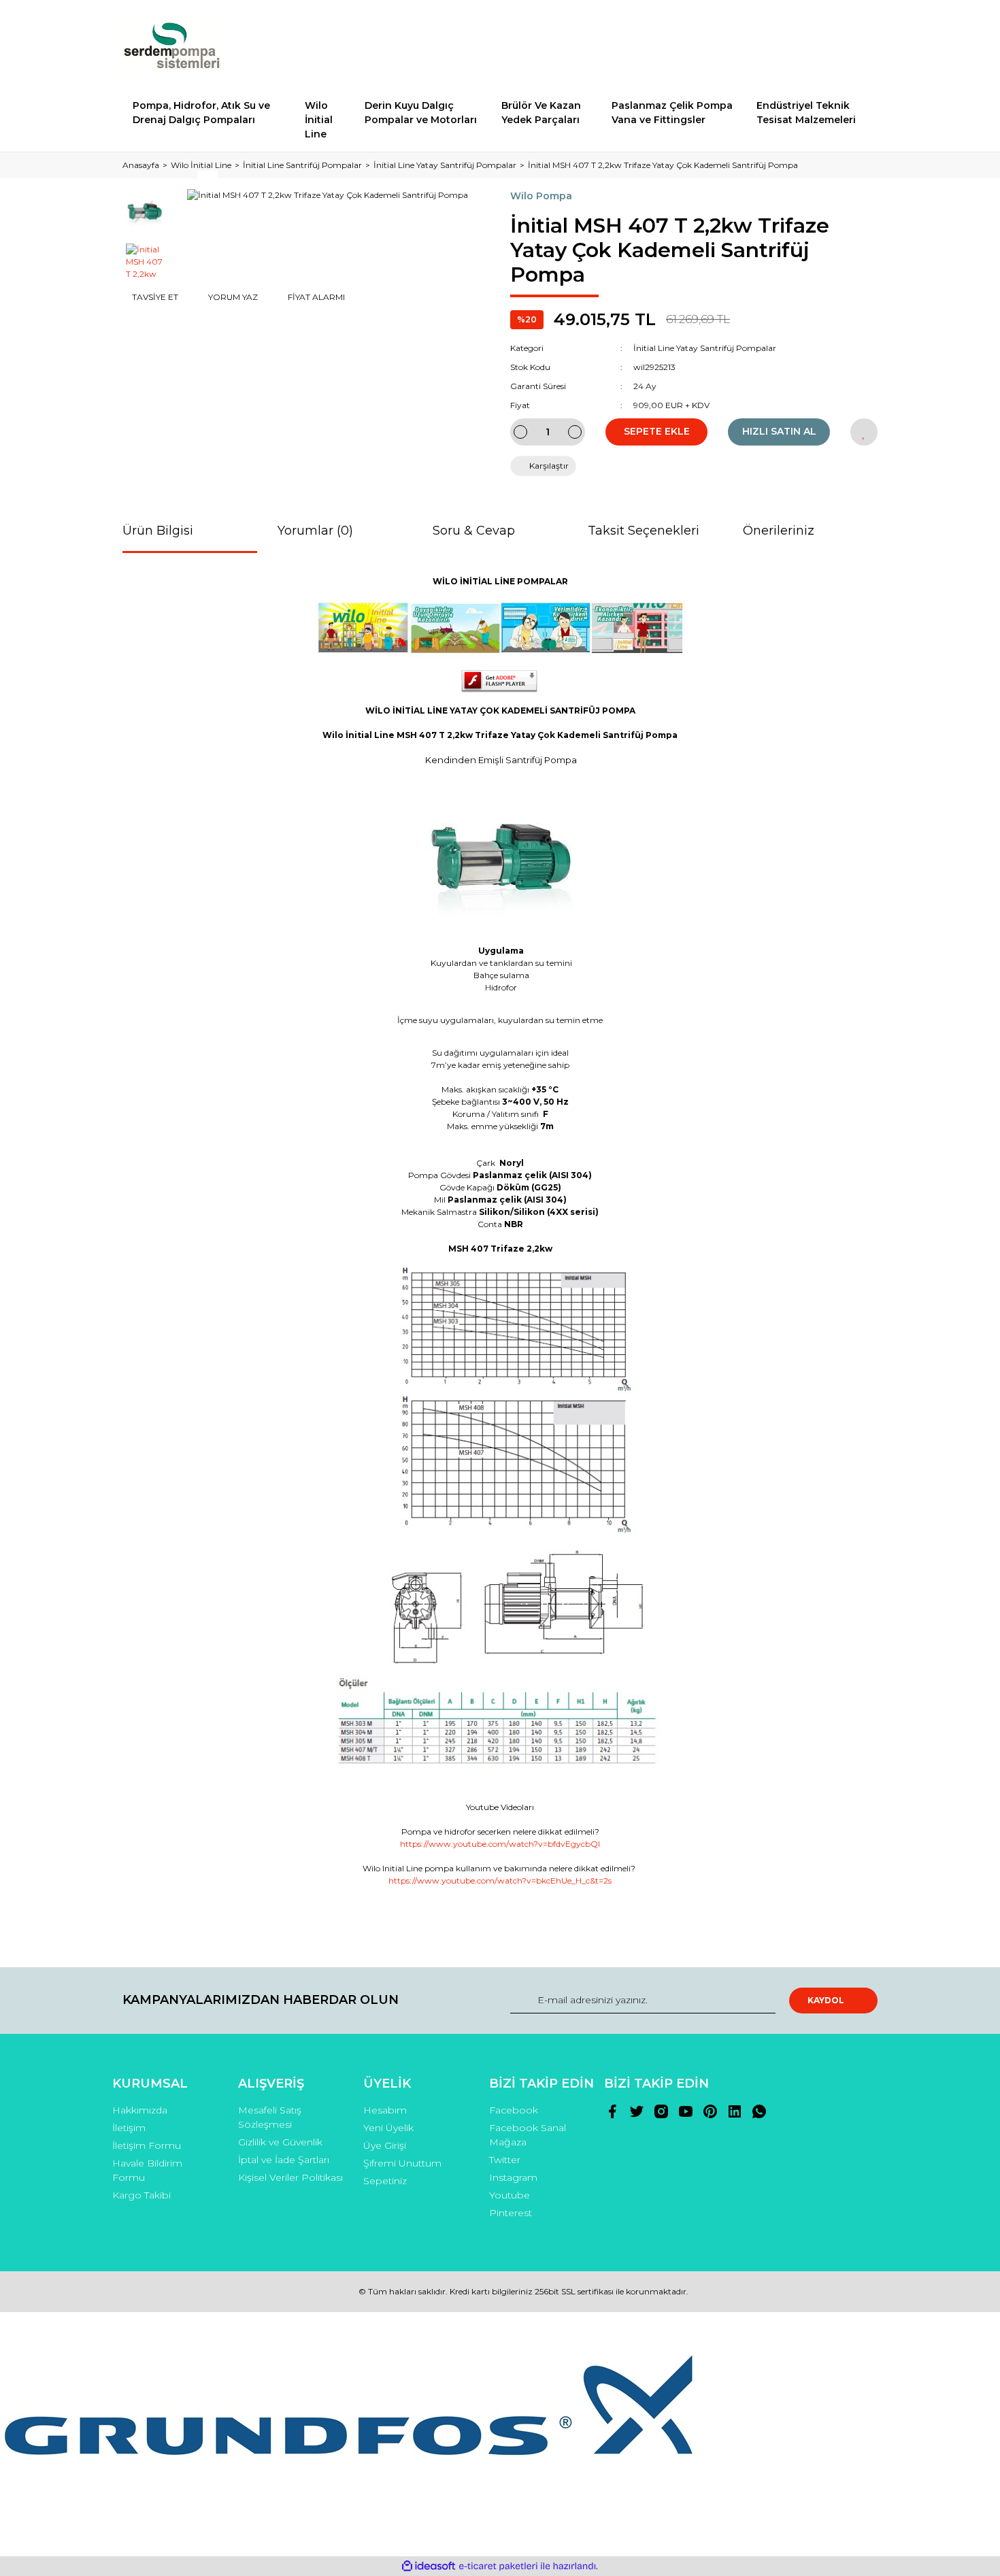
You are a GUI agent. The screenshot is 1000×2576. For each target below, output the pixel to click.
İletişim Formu (147, 2145)
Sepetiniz (385, 2181)
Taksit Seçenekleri (644, 531)
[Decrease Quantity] (520, 432)
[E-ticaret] (498, 2566)
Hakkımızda (140, 2110)
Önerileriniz (779, 531)
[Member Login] (791, 44)
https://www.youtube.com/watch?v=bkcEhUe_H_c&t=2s (500, 1880)
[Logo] (173, 44)
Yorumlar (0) (315, 531)
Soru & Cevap (474, 531)
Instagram (513, 2177)
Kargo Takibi (141, 2195)
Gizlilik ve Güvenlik (280, 2142)
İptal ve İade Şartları (284, 2160)
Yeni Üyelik (388, 2128)
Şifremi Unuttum (402, 2163)
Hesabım (385, 2110)
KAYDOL (826, 2000)
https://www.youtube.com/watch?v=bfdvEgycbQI (500, 1844)
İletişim (129, 2128)
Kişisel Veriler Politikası (290, 2177)
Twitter (505, 2160)
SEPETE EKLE (657, 431)
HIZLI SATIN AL (779, 431)
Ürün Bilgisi (158, 531)
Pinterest (511, 2213)
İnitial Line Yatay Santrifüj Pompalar (705, 348)
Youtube (510, 2195)
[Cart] (861, 44)
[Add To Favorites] (864, 432)
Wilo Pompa (541, 196)
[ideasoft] (429, 2566)
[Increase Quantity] (575, 432)
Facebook (514, 2110)
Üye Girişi (385, 2145)
